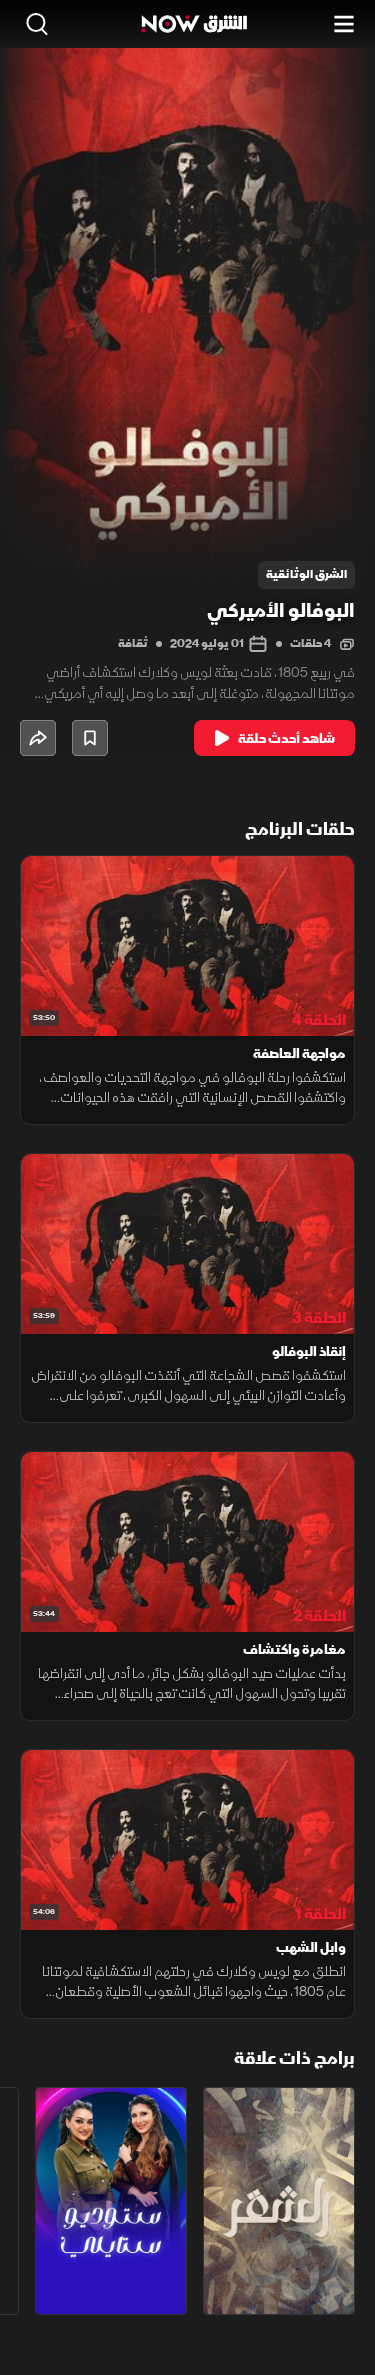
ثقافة (133, 643)
